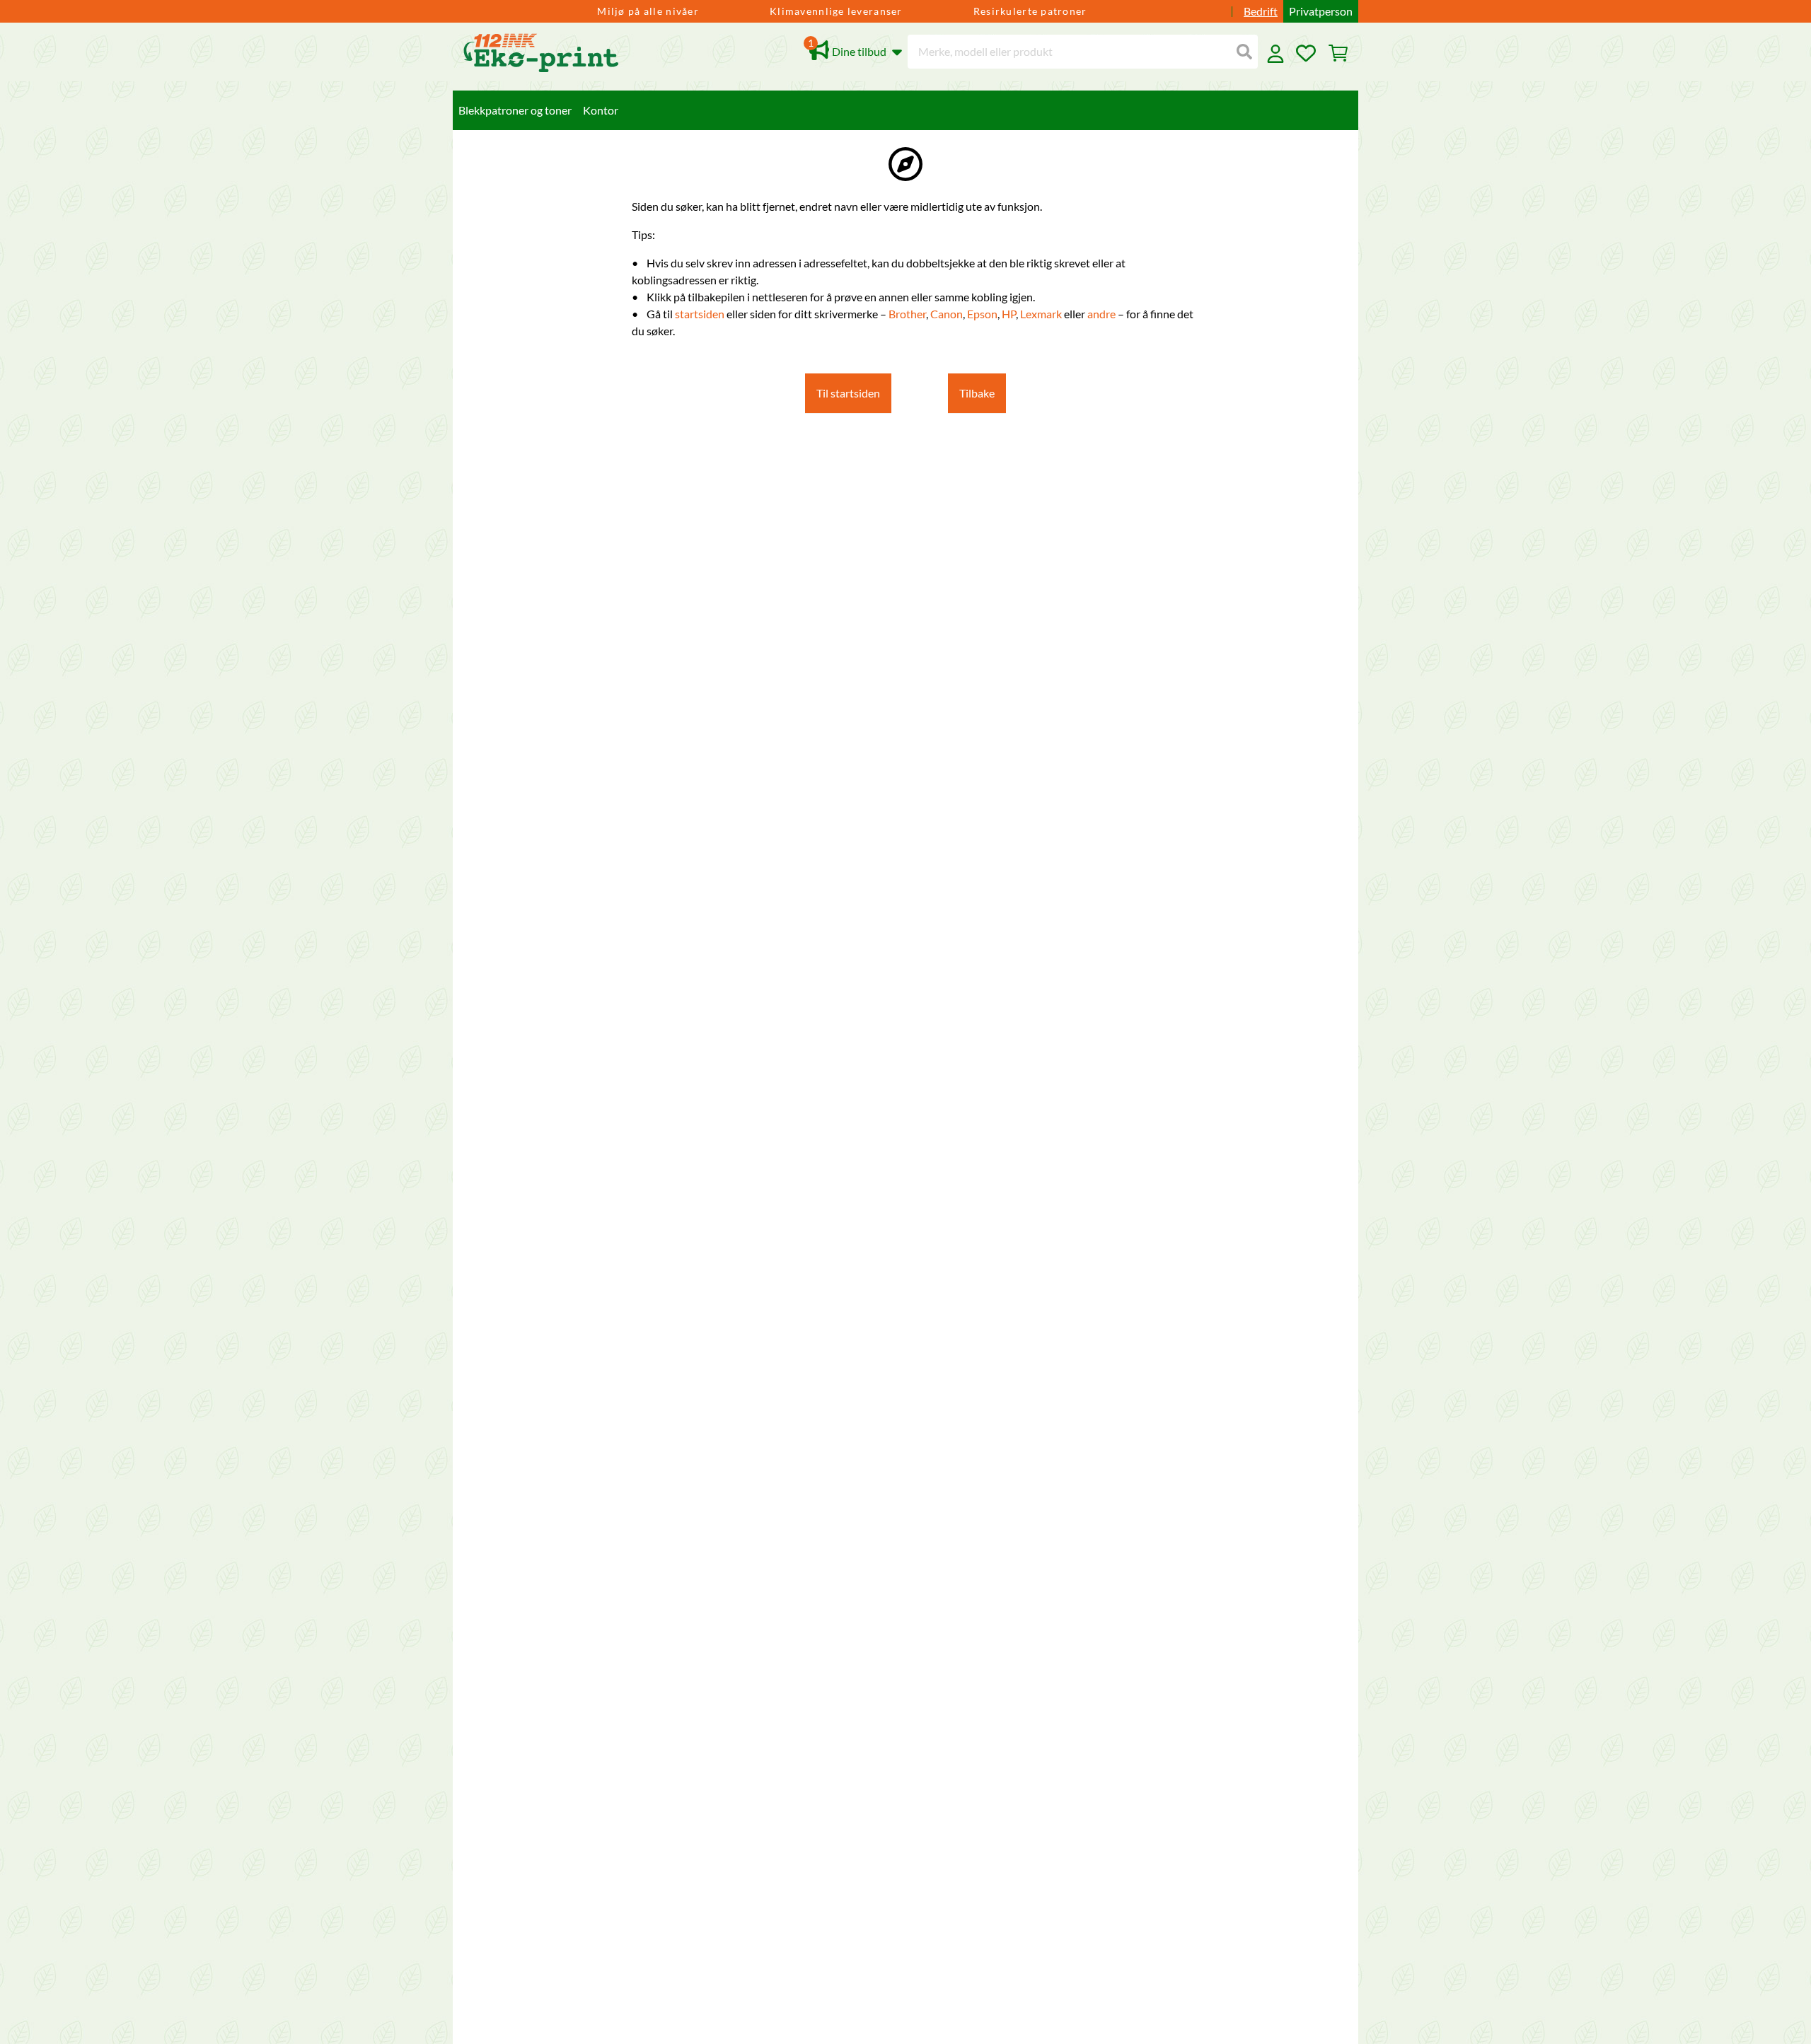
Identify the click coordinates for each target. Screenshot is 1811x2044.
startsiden (701, 314)
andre (1103, 314)
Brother (907, 314)
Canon (947, 314)
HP (1009, 314)
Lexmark (1042, 314)
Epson (982, 314)
